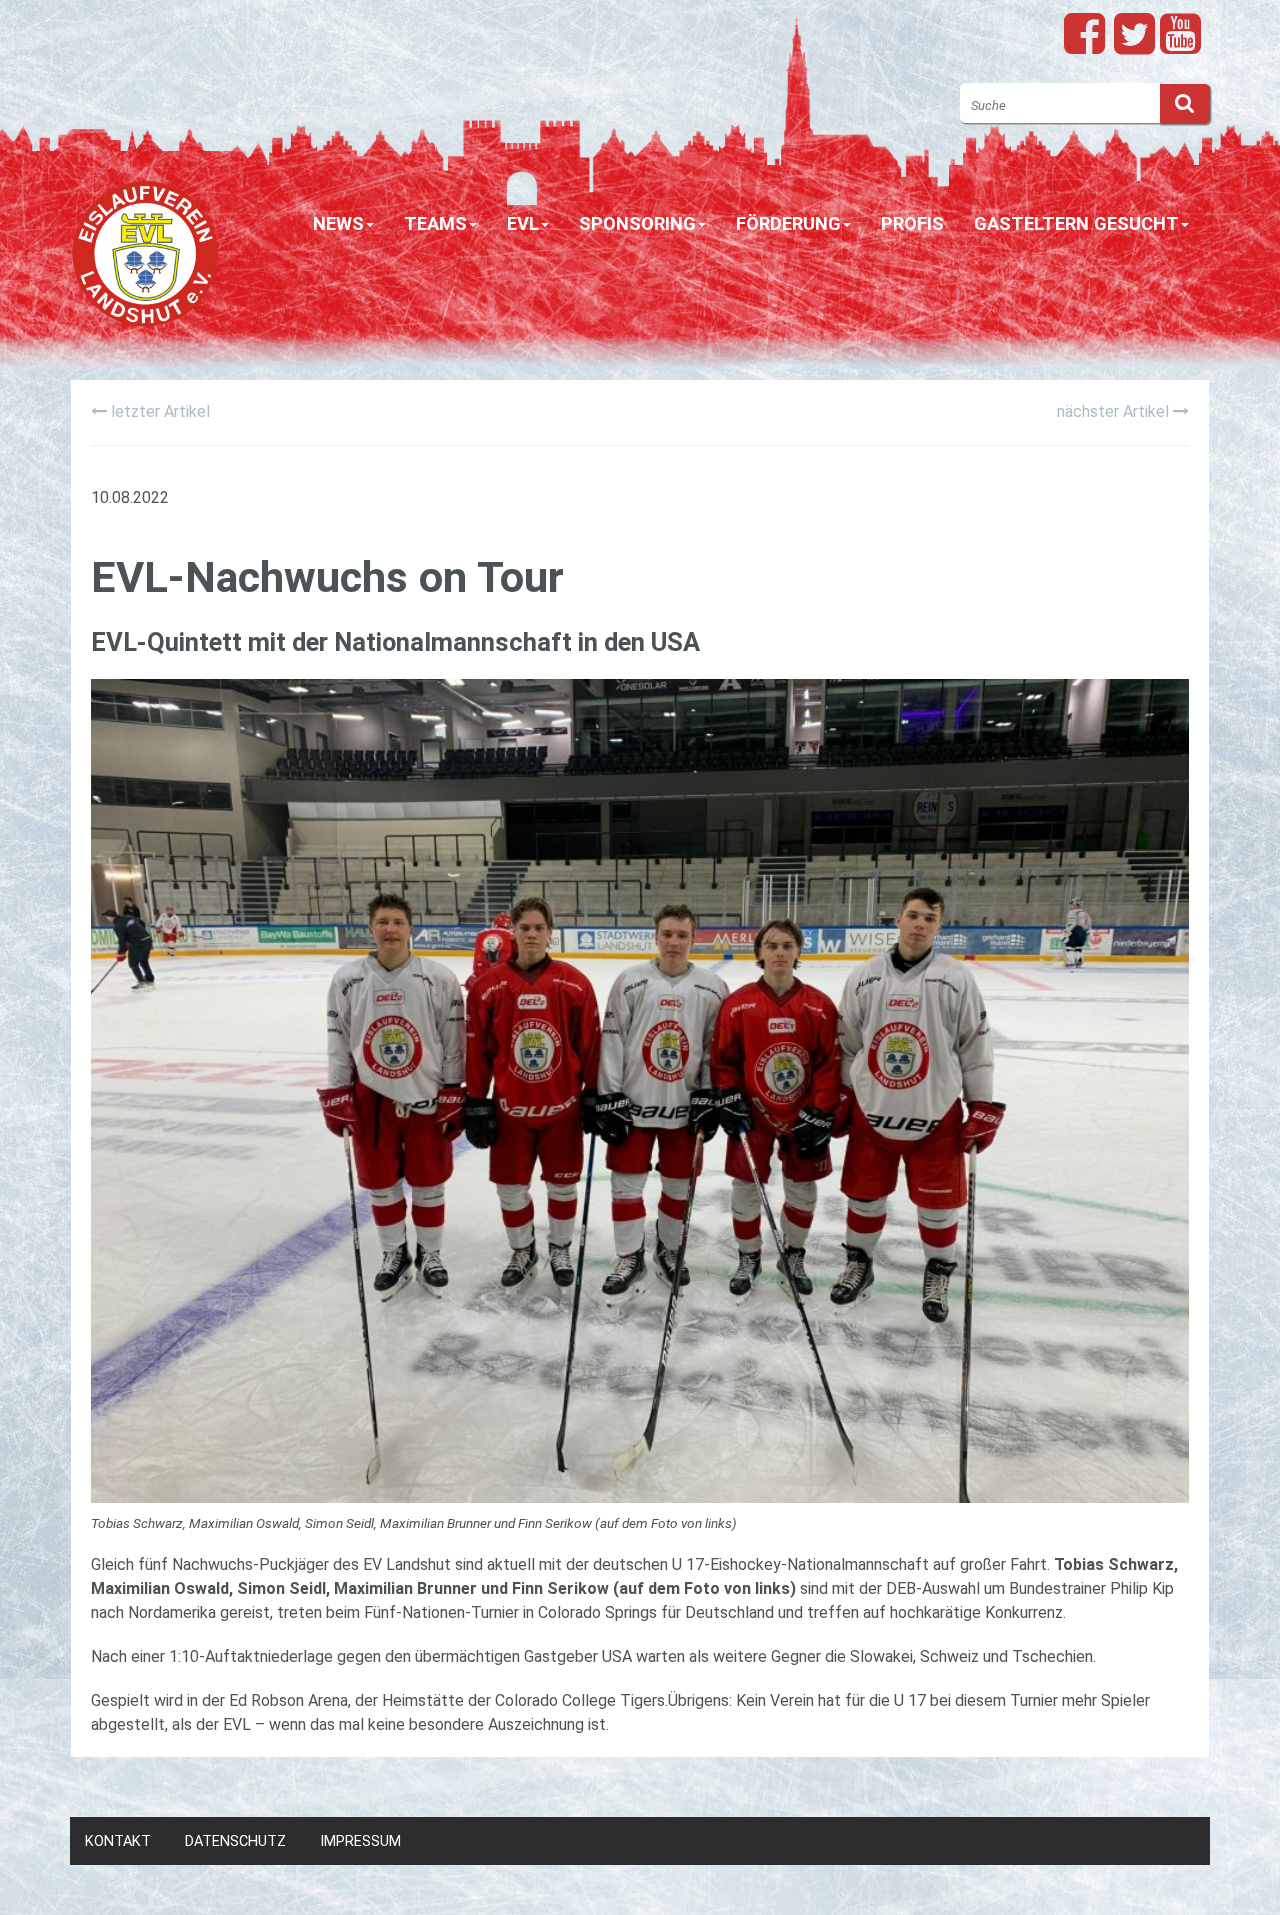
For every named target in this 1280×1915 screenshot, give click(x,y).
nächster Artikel (1115, 411)
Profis (912, 223)
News (338, 223)
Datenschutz (235, 1841)
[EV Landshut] (145, 244)
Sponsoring (637, 223)
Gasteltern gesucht (1076, 223)
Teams (435, 223)
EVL (523, 223)
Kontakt (118, 1841)
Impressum (360, 1841)
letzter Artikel (158, 411)
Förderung (788, 223)
